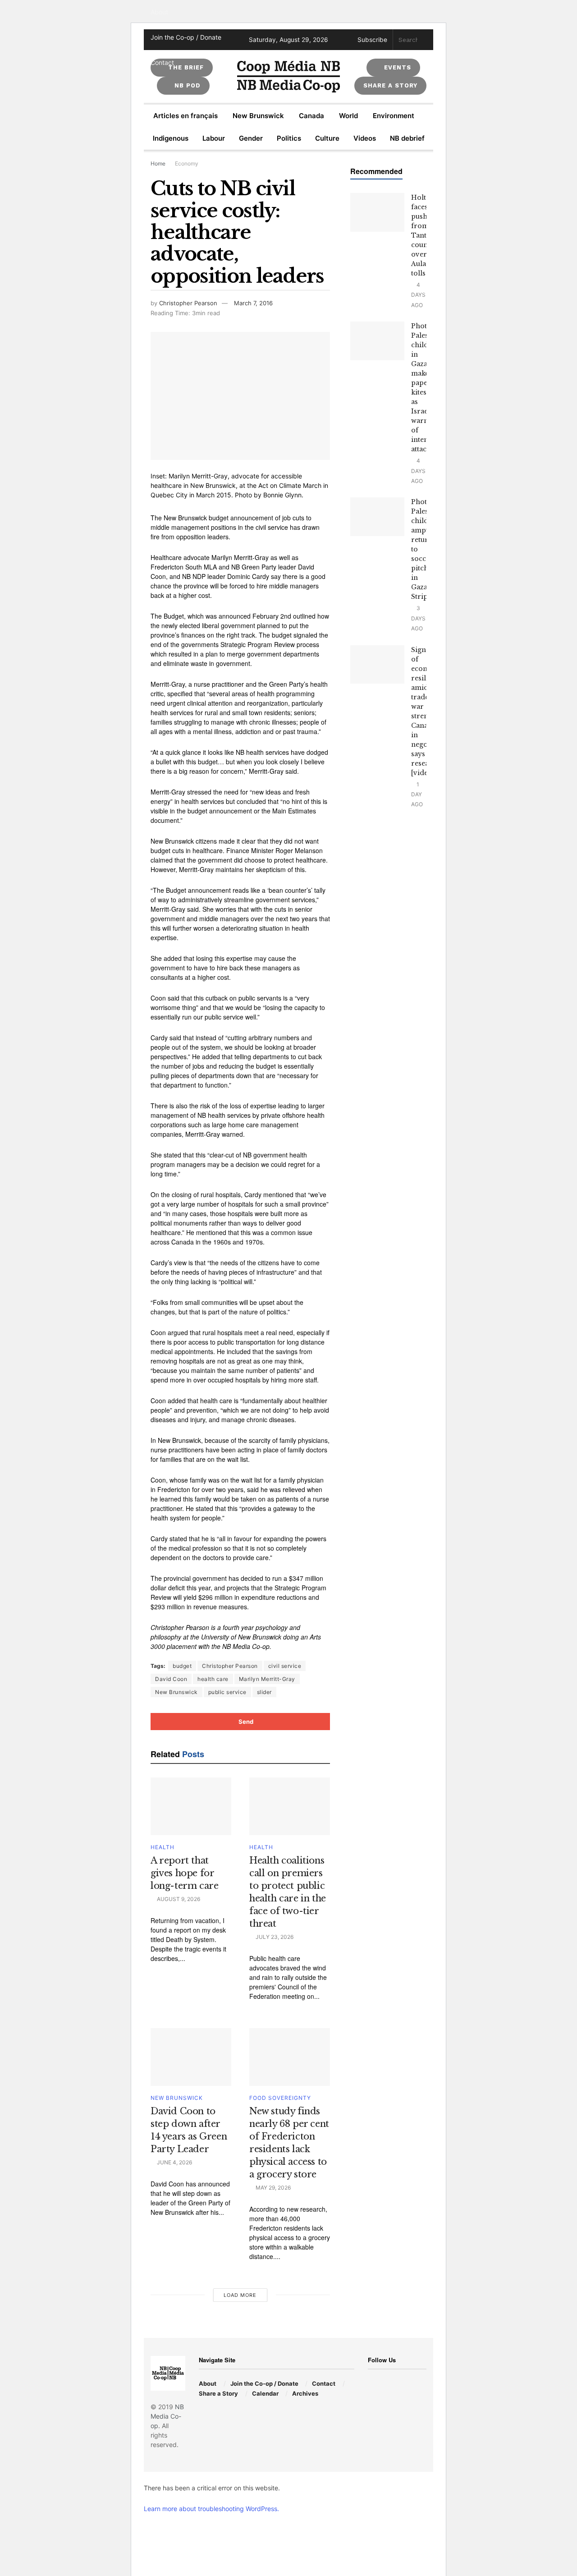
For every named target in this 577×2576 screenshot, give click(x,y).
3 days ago (418, 618)
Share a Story (218, 2393)
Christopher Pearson (188, 303)
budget (182, 1666)
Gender (251, 138)
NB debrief (407, 138)
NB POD (186, 85)
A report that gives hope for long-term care (184, 1873)
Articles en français (185, 116)
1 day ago (417, 794)
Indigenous (171, 138)
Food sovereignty (280, 2098)
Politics (289, 138)
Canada (311, 116)
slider (264, 1692)
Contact (162, 62)
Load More (240, 2295)
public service (227, 1692)
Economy (187, 163)
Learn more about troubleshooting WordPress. (211, 2509)
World (348, 116)
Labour (214, 138)
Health (163, 1847)
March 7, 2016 (253, 303)
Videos (365, 138)
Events (396, 67)
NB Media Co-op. (167, 2416)
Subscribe (372, 40)
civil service (285, 1666)
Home (158, 163)
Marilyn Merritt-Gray (267, 1679)
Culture (327, 138)
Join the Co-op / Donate (186, 37)
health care (213, 1679)
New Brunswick (258, 116)
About (159, 12)
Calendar (265, 2393)
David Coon (171, 1679)
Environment (394, 116)
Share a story (390, 85)
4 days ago (418, 295)
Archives (305, 2393)
